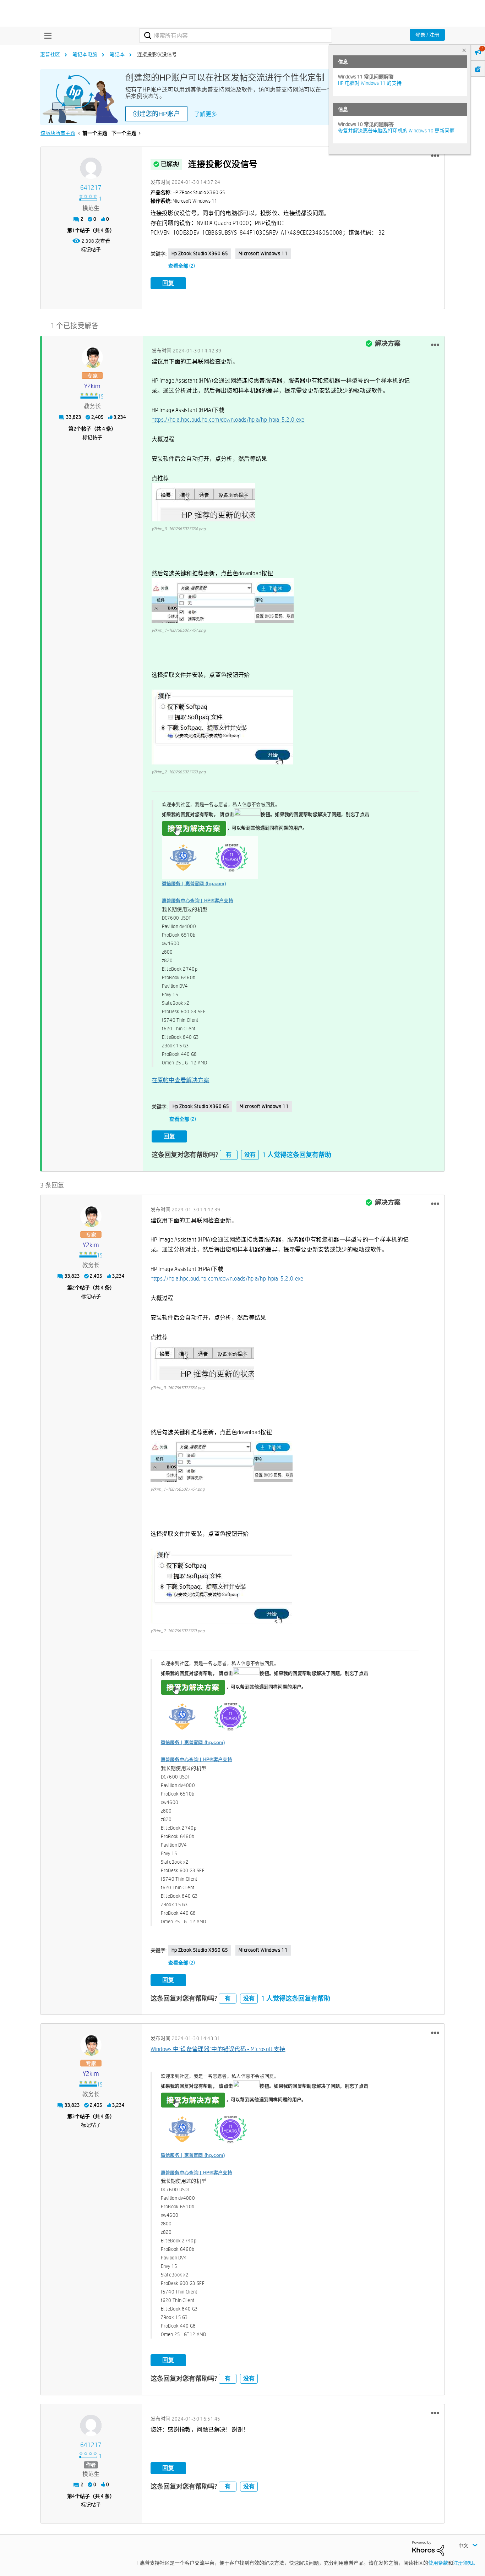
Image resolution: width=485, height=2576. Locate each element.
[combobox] (236, 35)
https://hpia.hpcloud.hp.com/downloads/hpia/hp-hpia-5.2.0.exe (228, 420)
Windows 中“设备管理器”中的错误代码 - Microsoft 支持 (218, 2049)
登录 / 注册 (427, 35)
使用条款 (438, 2563)
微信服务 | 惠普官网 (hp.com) (194, 884)
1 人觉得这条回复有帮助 (297, 1155)
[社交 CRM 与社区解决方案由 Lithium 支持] (428, 2548)
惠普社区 (50, 54)
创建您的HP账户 (156, 114)
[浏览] (46, 35)
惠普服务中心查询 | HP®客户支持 (198, 901)
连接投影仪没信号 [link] (157, 54)
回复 (168, 283)
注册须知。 (465, 2563)
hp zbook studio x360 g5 (200, 253)
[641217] (91, 168)
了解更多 (206, 114)
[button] (435, 156)
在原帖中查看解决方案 (181, 1080)
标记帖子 (91, 250)
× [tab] (464, 50)
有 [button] (229, 1155)
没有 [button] (250, 1155)
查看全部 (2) (182, 266)
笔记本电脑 (85, 54)
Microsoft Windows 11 (263, 253)
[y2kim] (92, 357)
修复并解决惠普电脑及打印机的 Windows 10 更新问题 (396, 131)
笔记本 (117, 54)
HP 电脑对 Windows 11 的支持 (370, 83)
